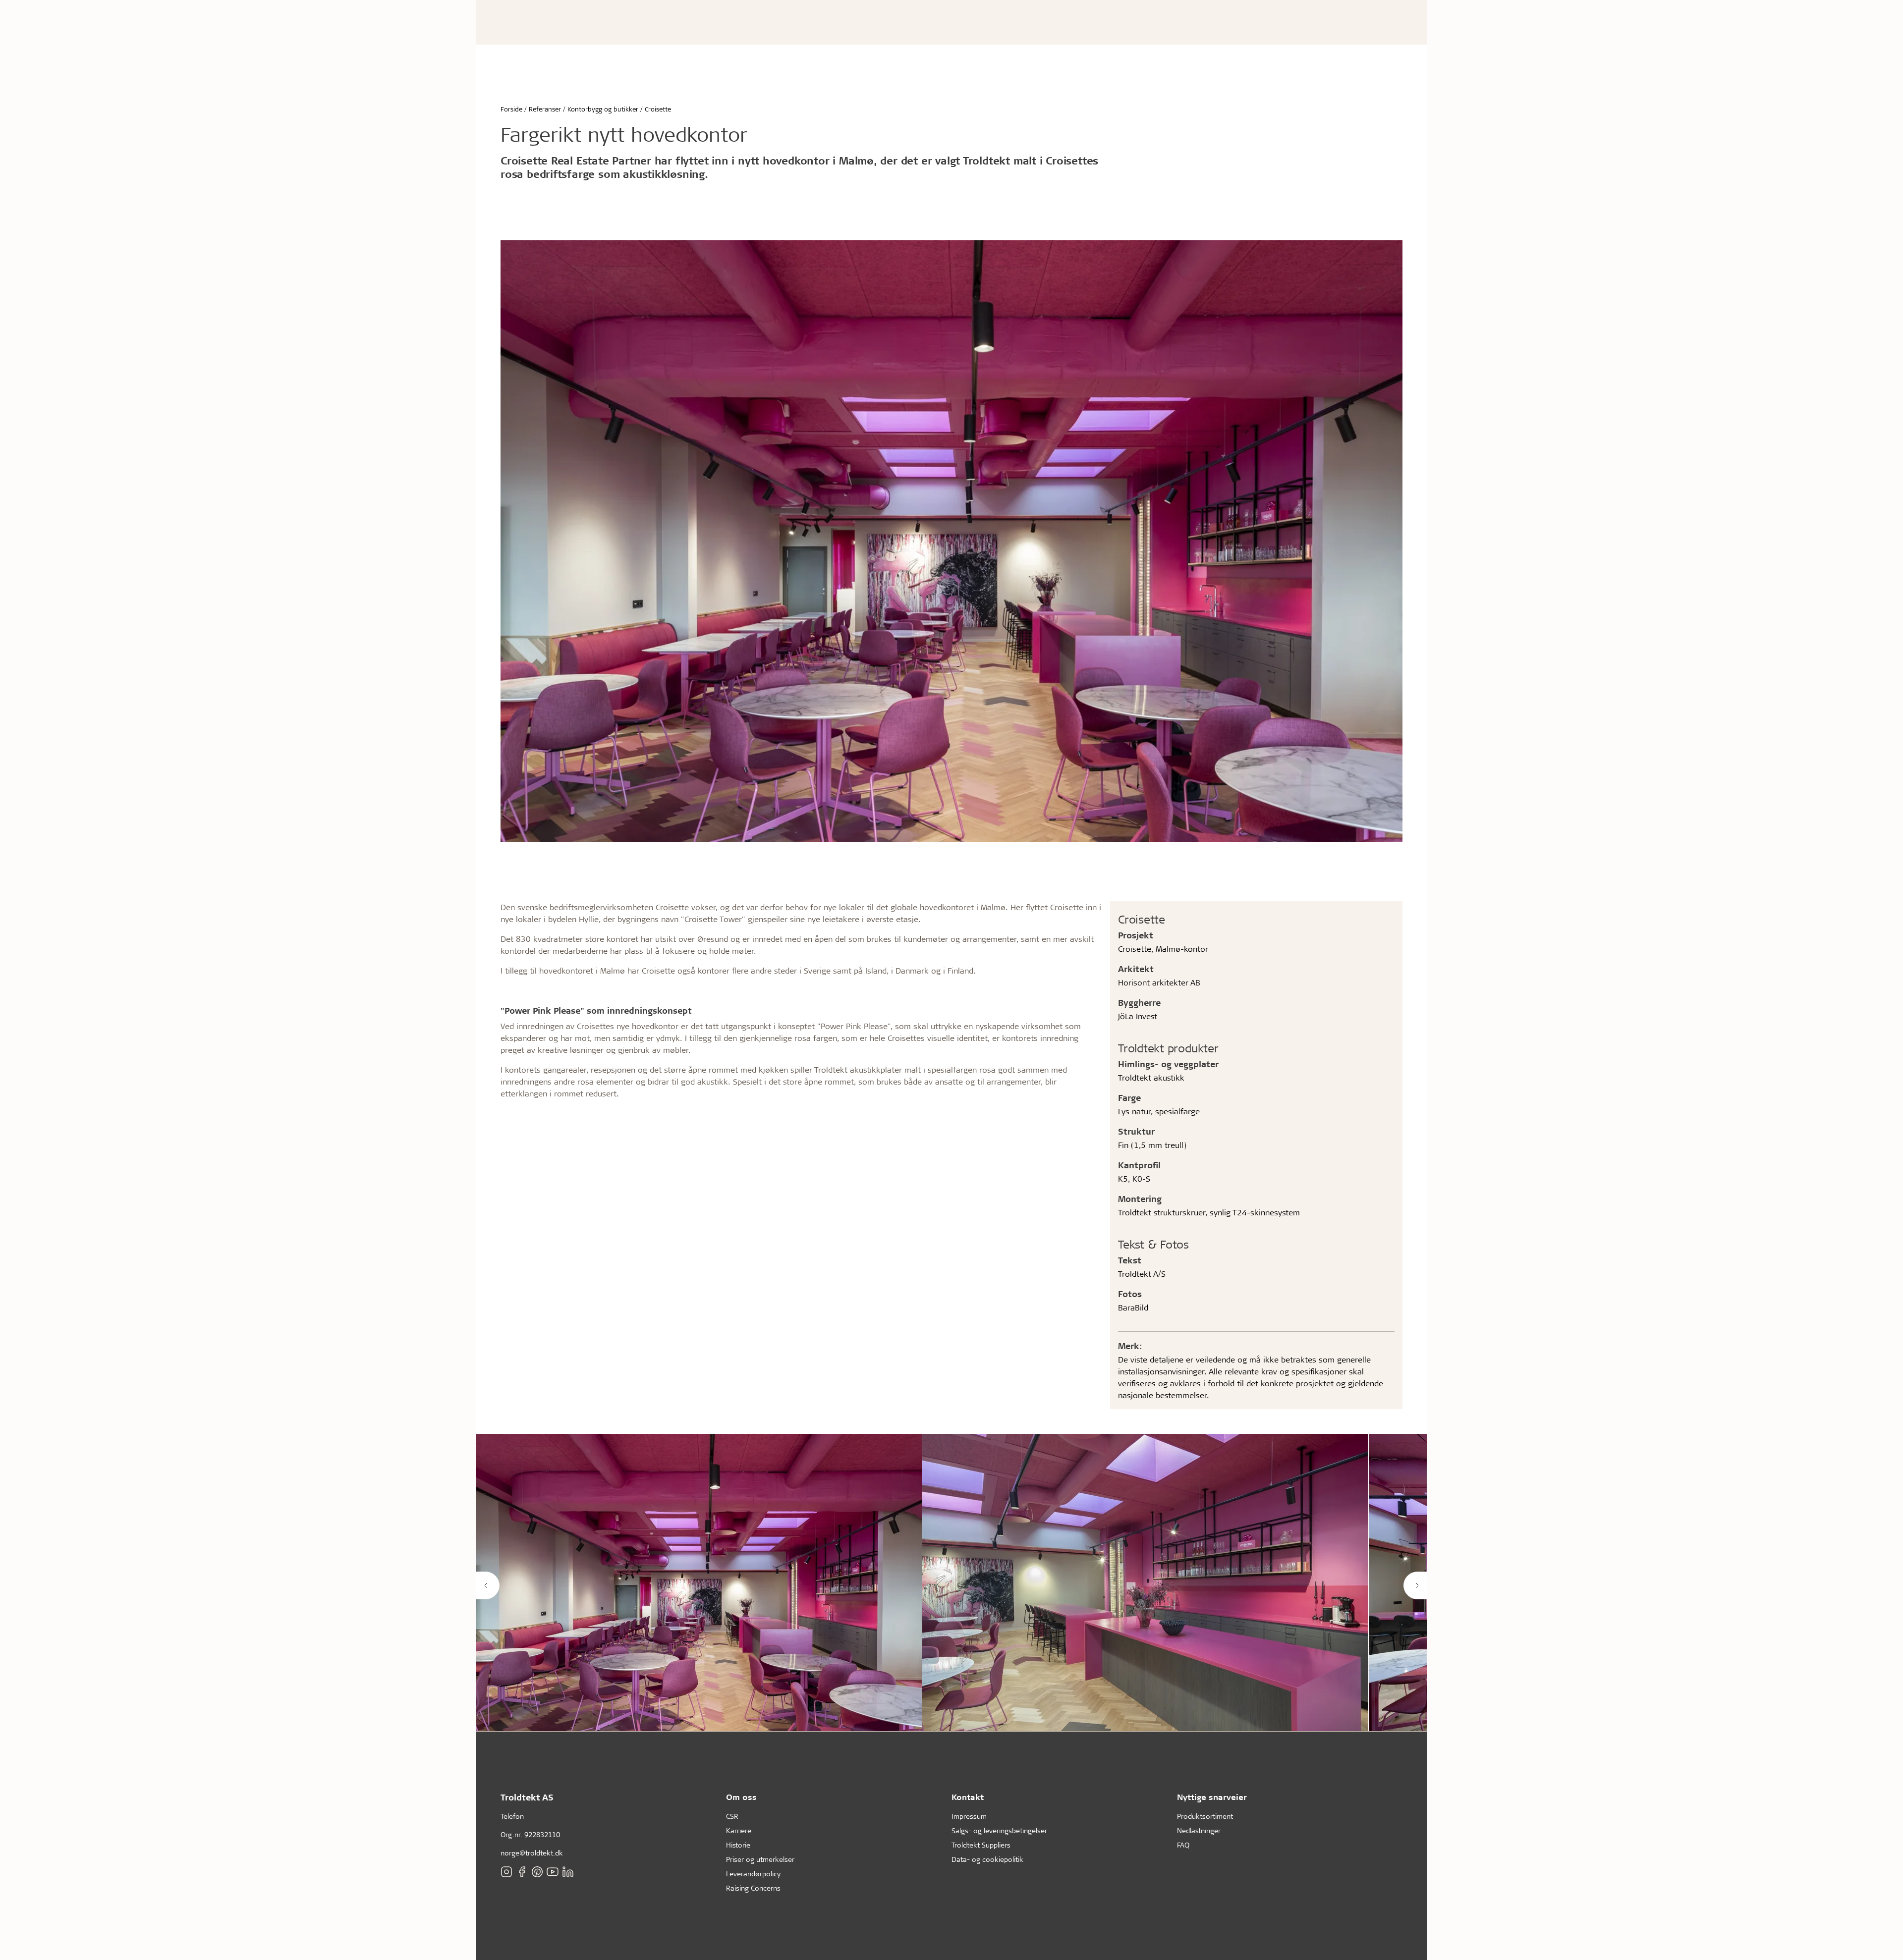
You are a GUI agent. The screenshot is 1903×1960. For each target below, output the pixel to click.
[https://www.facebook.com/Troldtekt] (522, 1872)
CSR (732, 1816)
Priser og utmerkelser (760, 1859)
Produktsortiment (1205, 1816)
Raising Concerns (753, 1888)
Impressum (969, 1816)
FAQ (1183, 1845)
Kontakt (968, 1797)
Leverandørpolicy (753, 1874)
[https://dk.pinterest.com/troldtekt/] (537, 1872)
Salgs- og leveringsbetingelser (999, 1830)
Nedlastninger (1199, 1830)
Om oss (741, 1797)
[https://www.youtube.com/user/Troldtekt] (553, 1872)
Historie (738, 1845)
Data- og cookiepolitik (987, 1859)
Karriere (739, 1830)
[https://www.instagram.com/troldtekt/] (506, 1872)
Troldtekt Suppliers (981, 1845)
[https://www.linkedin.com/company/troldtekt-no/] (568, 1872)
